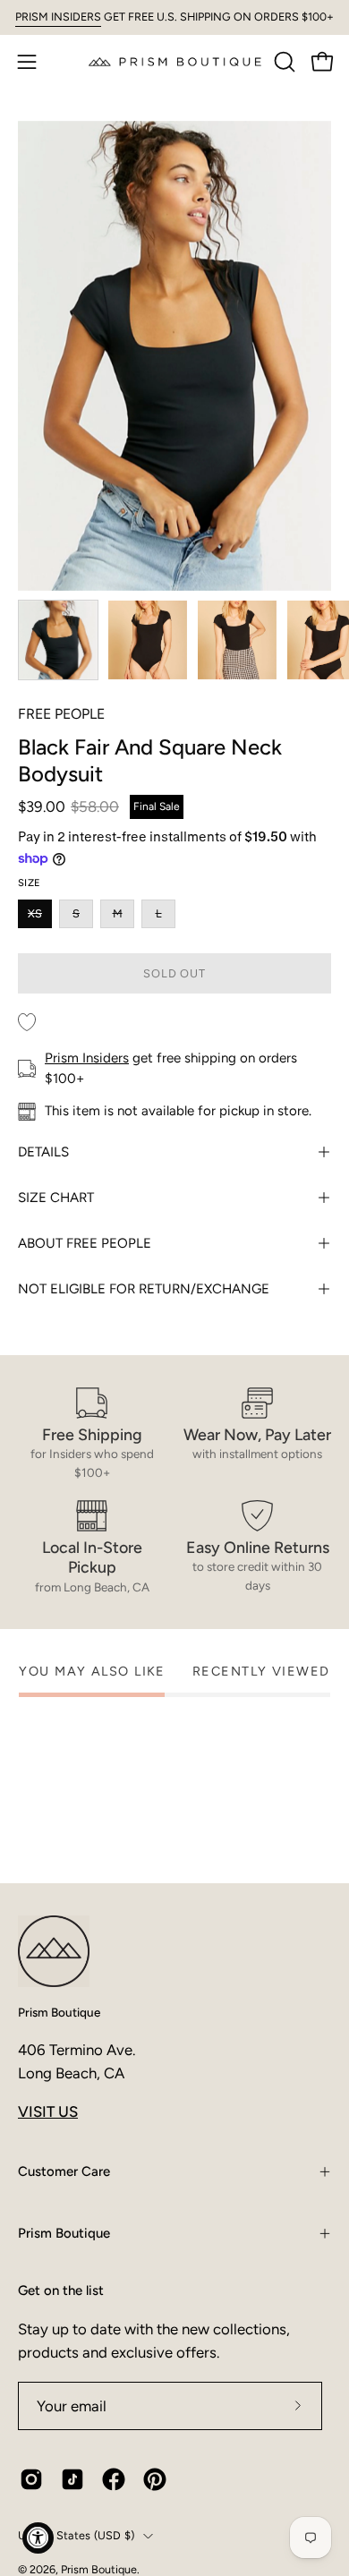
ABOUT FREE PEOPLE (85, 1243)
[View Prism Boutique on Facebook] (114, 2479)
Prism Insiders (87, 1058)
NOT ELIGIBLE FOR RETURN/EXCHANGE (144, 1289)
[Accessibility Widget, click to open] (38, 2538)
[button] (283, 62)
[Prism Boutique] (175, 61)
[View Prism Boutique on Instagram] (31, 2479)
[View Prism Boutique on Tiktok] (72, 2479)
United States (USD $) (76, 2535)
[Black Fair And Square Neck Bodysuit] (58, 640)
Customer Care (64, 2171)
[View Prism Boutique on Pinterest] (155, 2479)
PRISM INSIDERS (58, 17)
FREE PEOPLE (61, 714)
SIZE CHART (56, 1198)
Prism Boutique (59, 2012)
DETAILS (43, 1152)
